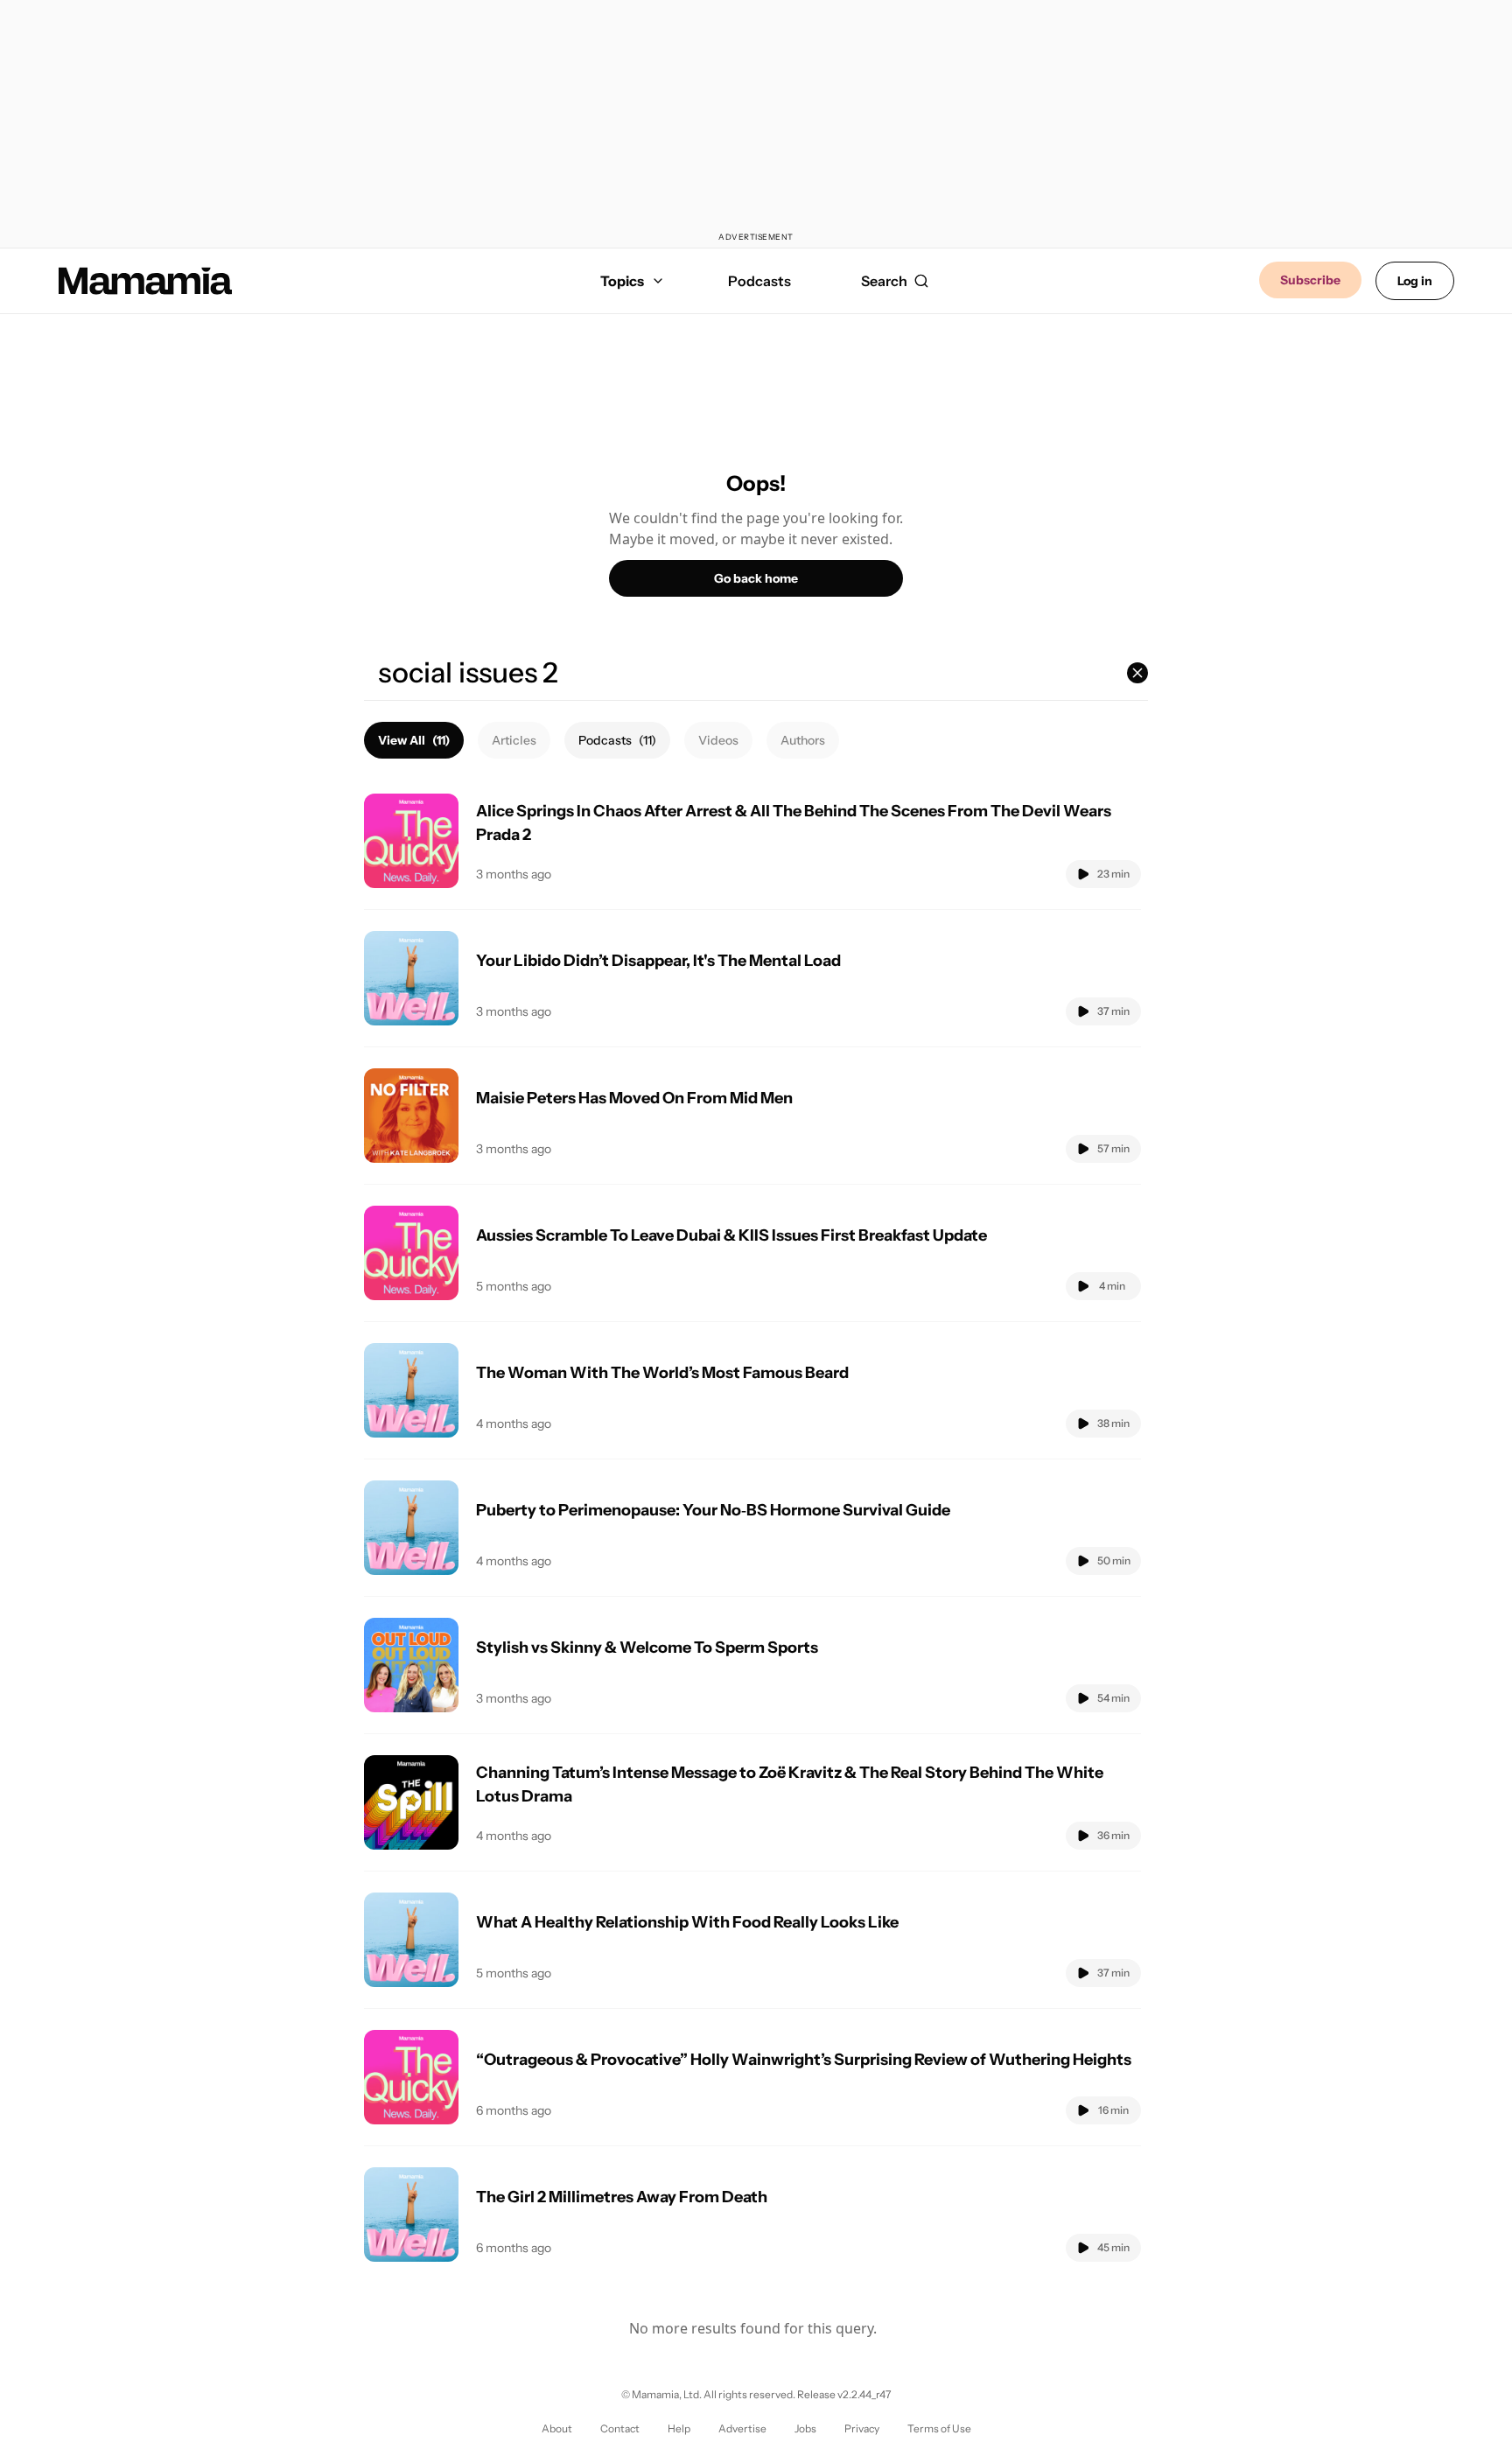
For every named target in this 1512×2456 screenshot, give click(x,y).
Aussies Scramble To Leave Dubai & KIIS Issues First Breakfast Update (731, 1235)
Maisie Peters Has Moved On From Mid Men (634, 1098)
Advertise (742, 2428)
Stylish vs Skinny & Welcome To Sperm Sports (647, 1648)
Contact (620, 2428)
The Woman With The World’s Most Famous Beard (662, 1373)
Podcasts (759, 281)
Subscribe (1310, 280)
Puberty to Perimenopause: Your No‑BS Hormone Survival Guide (713, 1510)
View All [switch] (414, 740)
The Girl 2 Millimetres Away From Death (622, 2197)
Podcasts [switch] (617, 740)
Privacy (862, 2428)
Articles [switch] (514, 740)
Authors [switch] (803, 740)
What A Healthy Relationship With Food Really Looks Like (687, 1922)
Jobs (805, 2428)
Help (679, 2428)
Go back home (756, 578)
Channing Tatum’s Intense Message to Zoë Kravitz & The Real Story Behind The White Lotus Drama (790, 1784)
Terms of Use (939, 2428)
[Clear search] (1137, 673)
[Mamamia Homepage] (145, 281)
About (557, 2428)
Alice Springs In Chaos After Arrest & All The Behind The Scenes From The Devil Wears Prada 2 (794, 823)
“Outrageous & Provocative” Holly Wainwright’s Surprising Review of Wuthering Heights (804, 2060)
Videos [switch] (718, 740)
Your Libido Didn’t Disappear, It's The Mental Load (658, 961)
